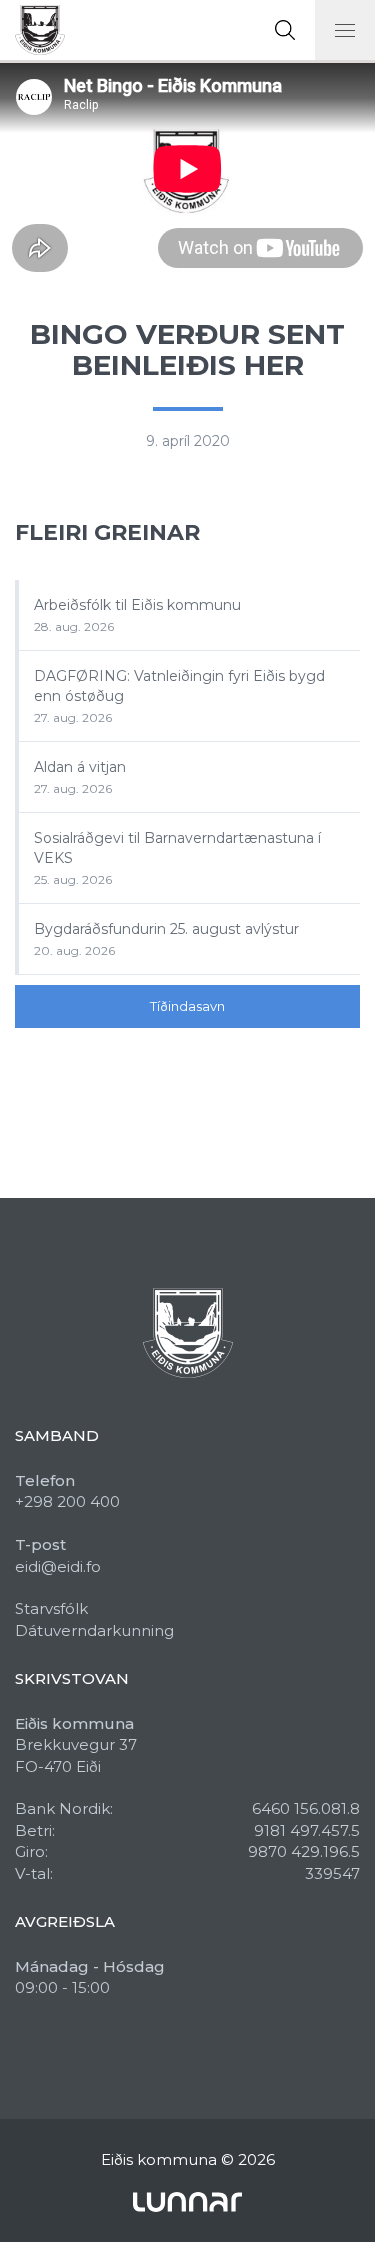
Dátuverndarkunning (94, 1630)
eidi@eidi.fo (58, 1566)
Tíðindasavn (187, 1006)
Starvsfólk (51, 1608)
